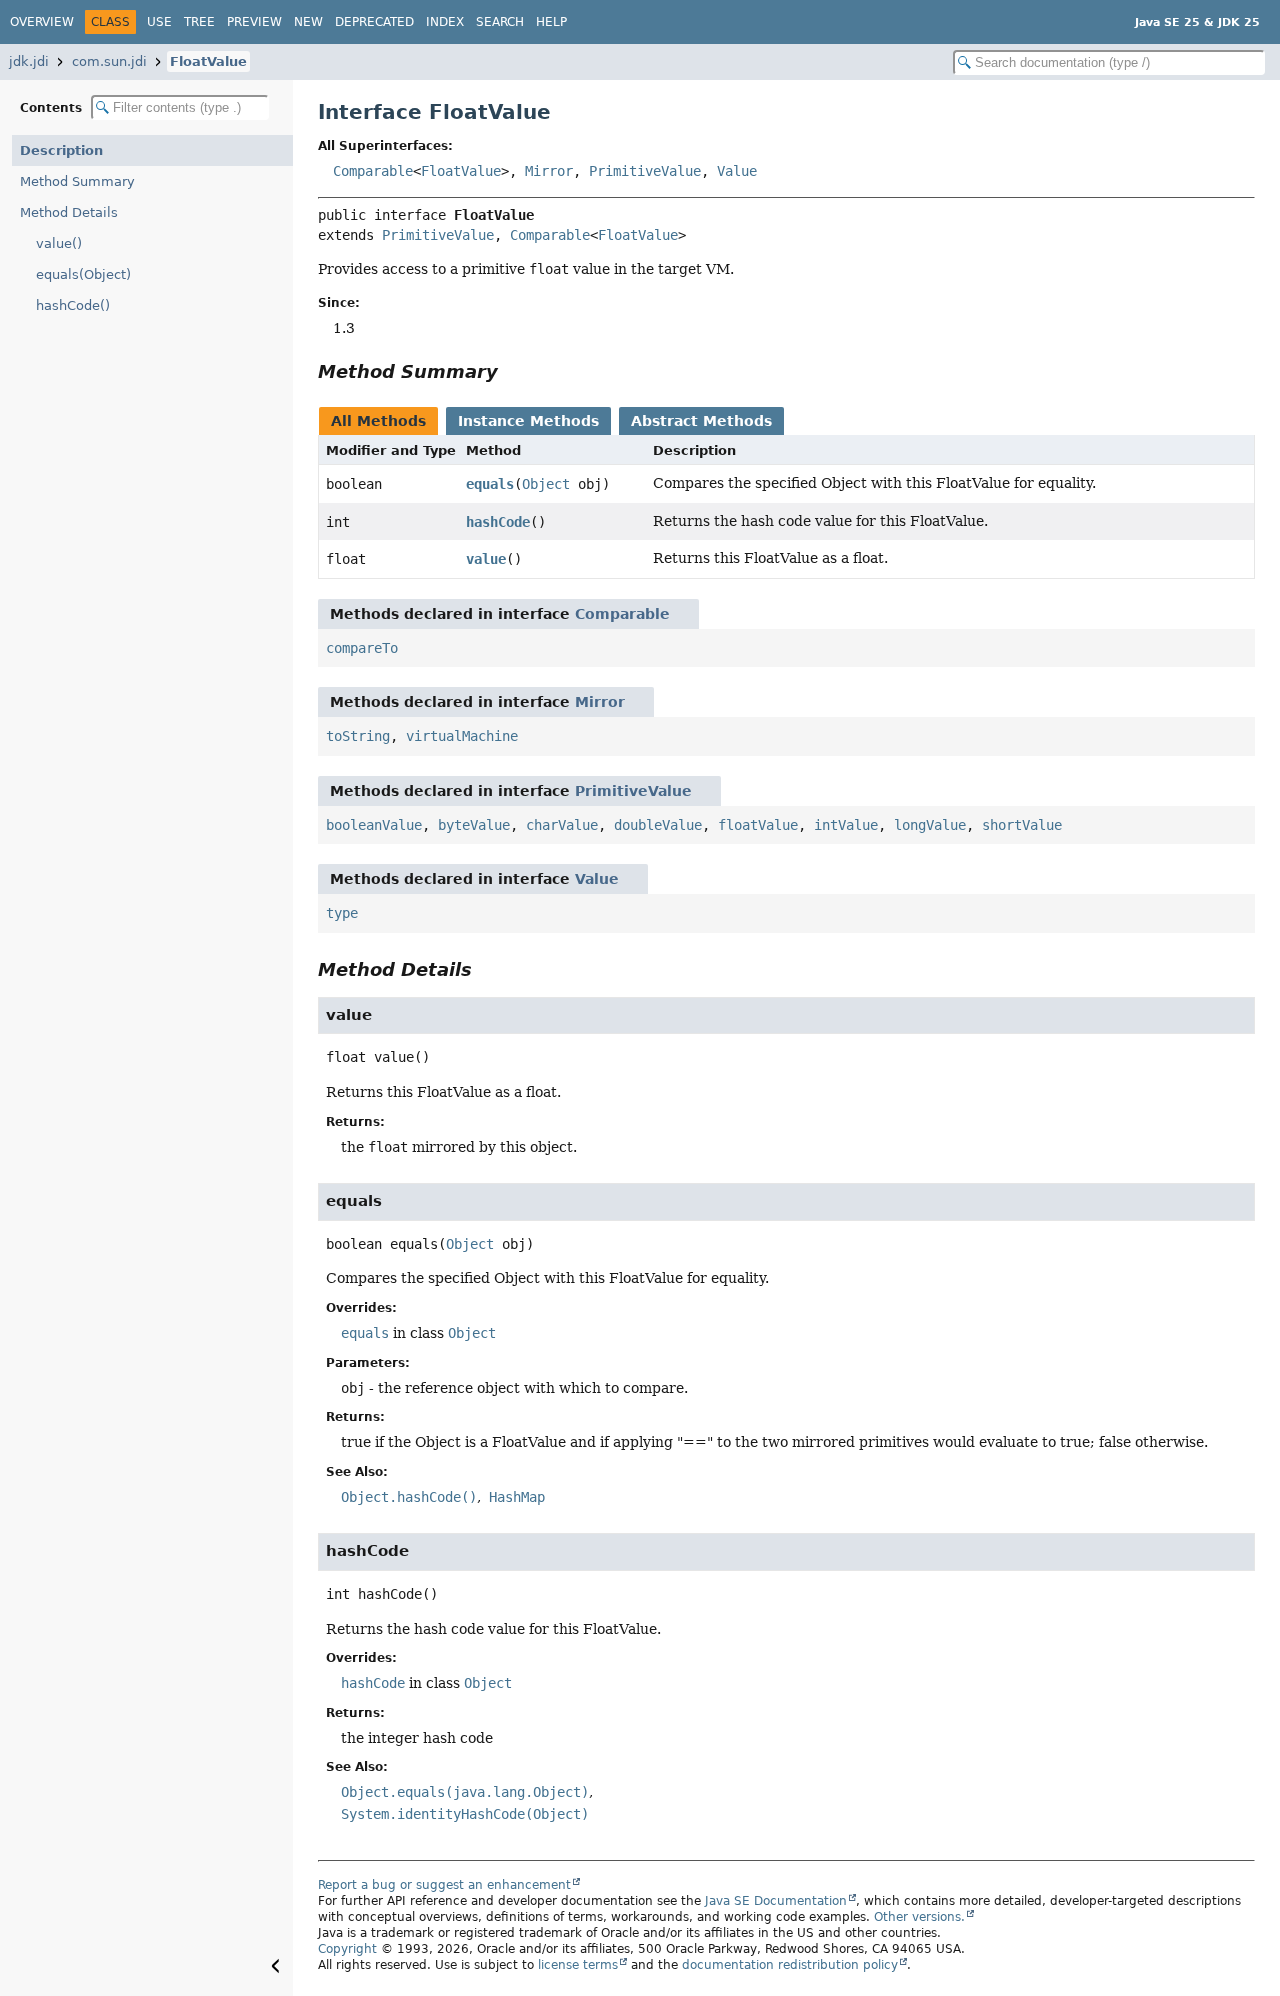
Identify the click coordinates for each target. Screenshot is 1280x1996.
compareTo (362, 648)
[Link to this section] (512, 371)
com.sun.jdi (109, 61)
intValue (846, 825)
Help (551, 22)
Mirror (549, 171)
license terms (578, 1965)
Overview (42, 22)
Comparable (373, 171)
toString (358, 736)
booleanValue (374, 825)
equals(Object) (83, 274)
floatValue (758, 825)
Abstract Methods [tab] (701, 421)
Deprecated (374, 22)
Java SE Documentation (776, 1901)
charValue (562, 825)
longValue (930, 825)
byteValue (474, 825)
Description (61, 150)
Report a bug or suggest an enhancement (444, 1885)
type (342, 913)
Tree (199, 22)
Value (737, 171)
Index (445, 22)
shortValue (1022, 825)
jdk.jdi (29, 61)
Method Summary (77, 181)
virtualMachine (462, 736)
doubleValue (658, 825)
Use (159, 22)
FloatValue (208, 61)
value (486, 559)
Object (546, 484)
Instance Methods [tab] (528, 421)
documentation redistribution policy (790, 1965)
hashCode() (73, 305)
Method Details (69, 212)
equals (490, 484)
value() (59, 243)
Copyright (347, 1949)
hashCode (498, 522)
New (308, 22)
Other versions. (919, 1917)
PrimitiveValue (645, 171)
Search (500, 22)
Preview (254, 22)
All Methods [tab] (378, 421)
